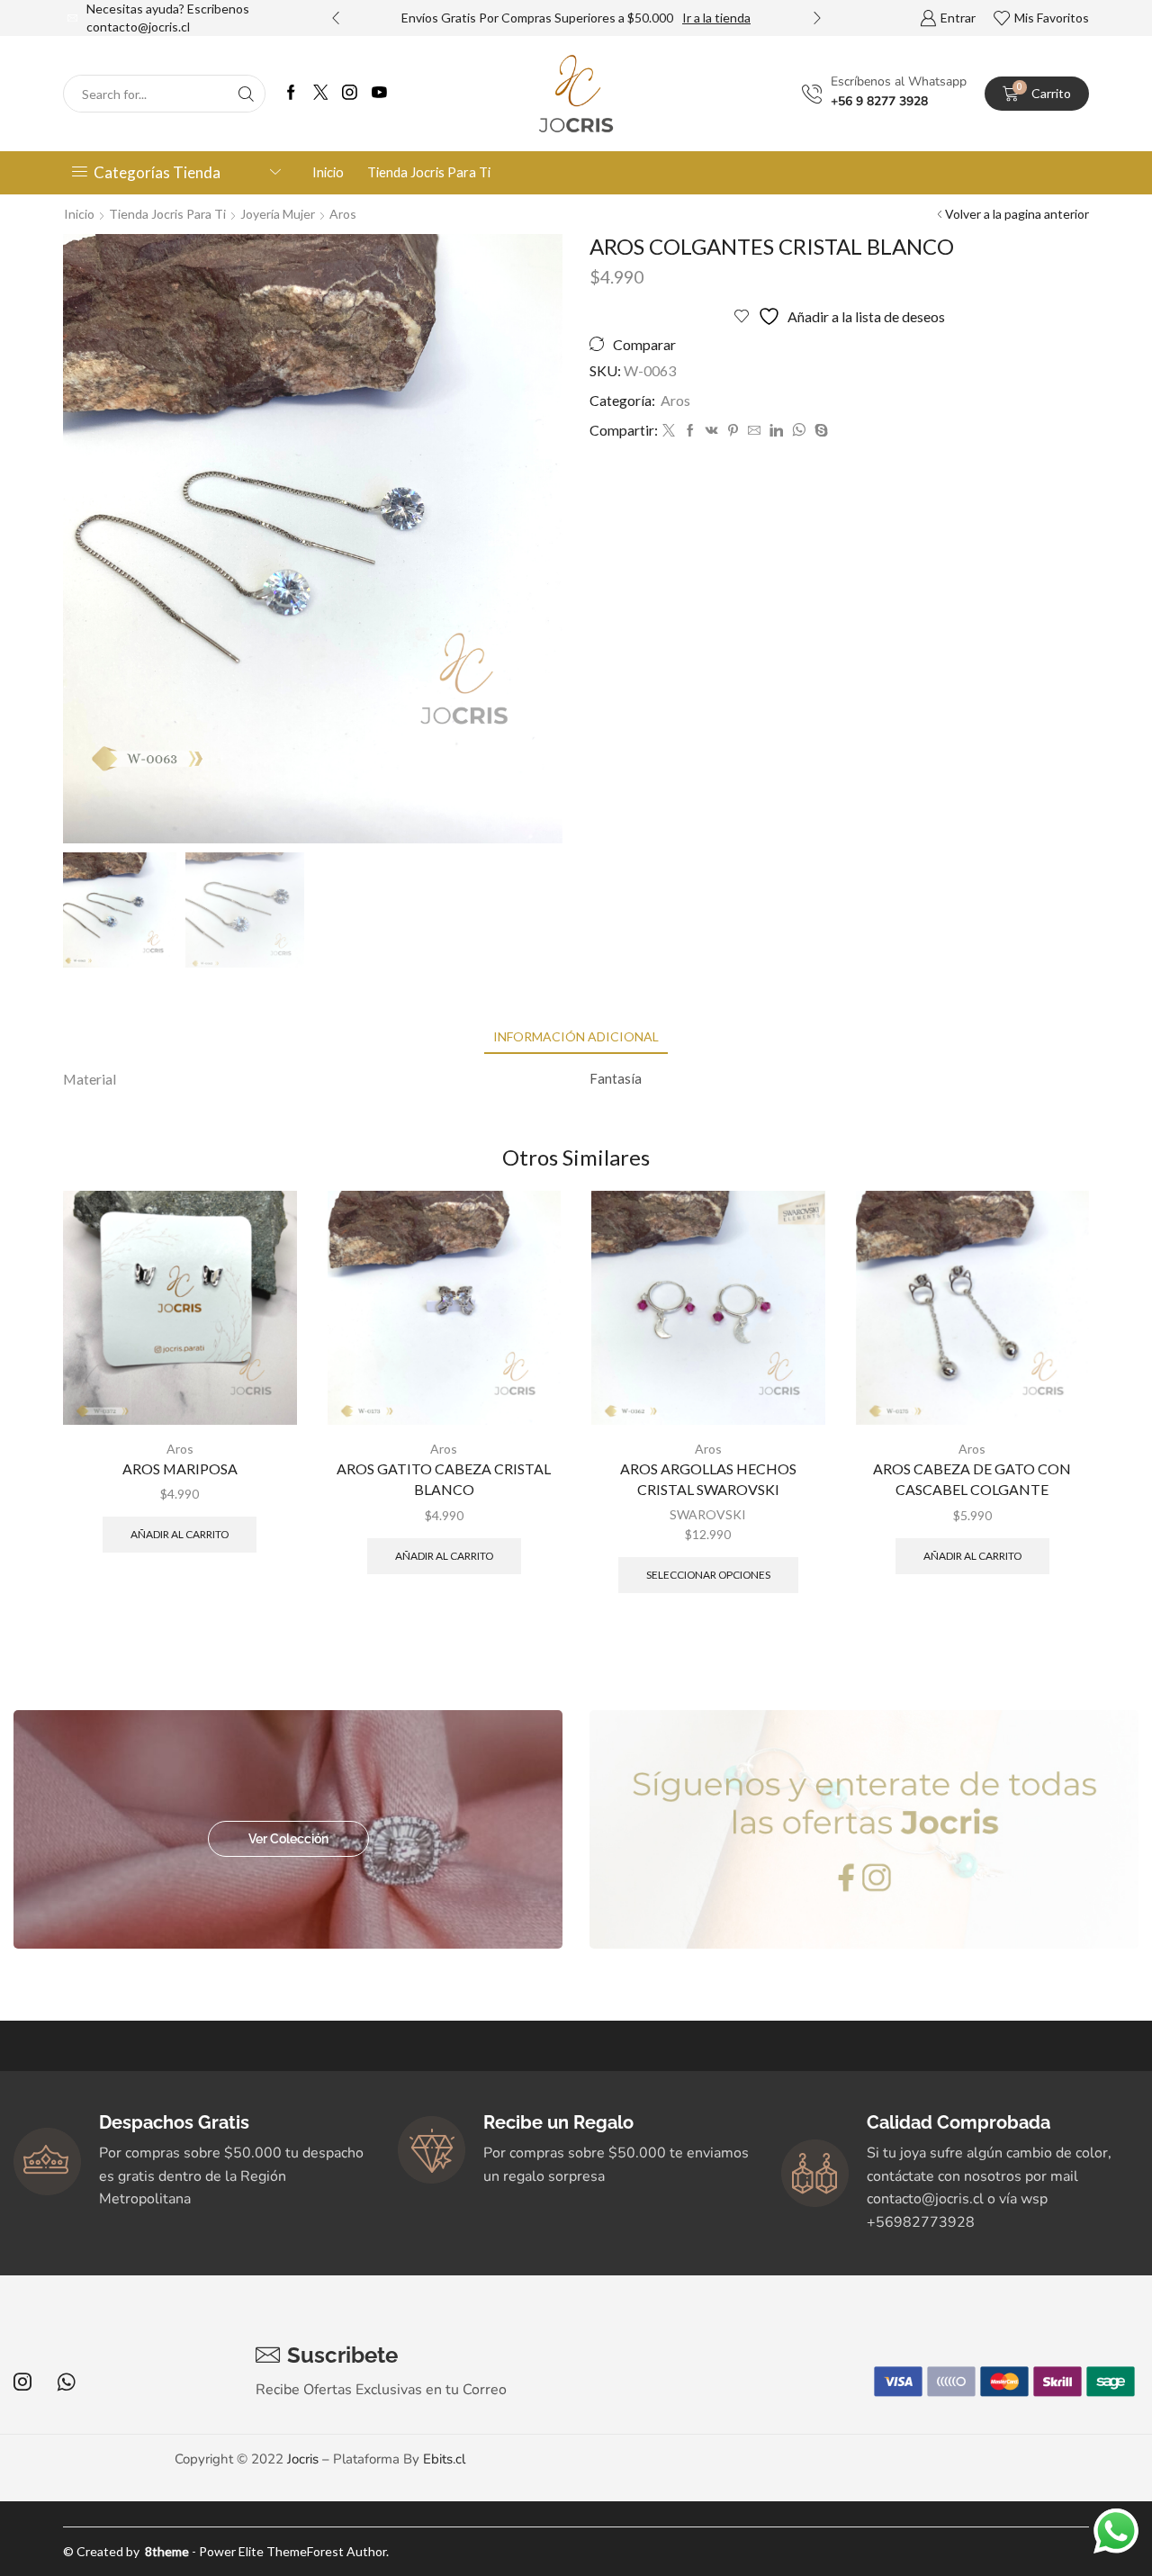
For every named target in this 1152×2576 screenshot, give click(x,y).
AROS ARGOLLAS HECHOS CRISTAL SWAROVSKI (708, 1479)
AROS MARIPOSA (180, 1468)
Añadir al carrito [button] (180, 1534)
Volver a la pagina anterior (1017, 214)
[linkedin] (776, 431)
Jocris (303, 2459)
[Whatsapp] (66, 2382)
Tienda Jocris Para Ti (429, 172)
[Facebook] (291, 94)
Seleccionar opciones (708, 1575)
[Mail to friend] (754, 431)
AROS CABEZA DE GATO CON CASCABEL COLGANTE (972, 1479)
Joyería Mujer (278, 214)
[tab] (576, 1036)
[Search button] (247, 94)
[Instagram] (350, 94)
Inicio (328, 172)
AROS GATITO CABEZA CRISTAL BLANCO (444, 1479)
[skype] (819, 431)
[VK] (712, 431)
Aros (343, 214)
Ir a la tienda (716, 18)
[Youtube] (379, 94)
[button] (336, 18)
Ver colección (288, 1839)
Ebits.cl (444, 2459)
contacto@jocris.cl (138, 27)
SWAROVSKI (708, 1514)
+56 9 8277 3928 (879, 101)
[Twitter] (321, 94)
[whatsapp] (799, 431)
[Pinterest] (733, 431)
